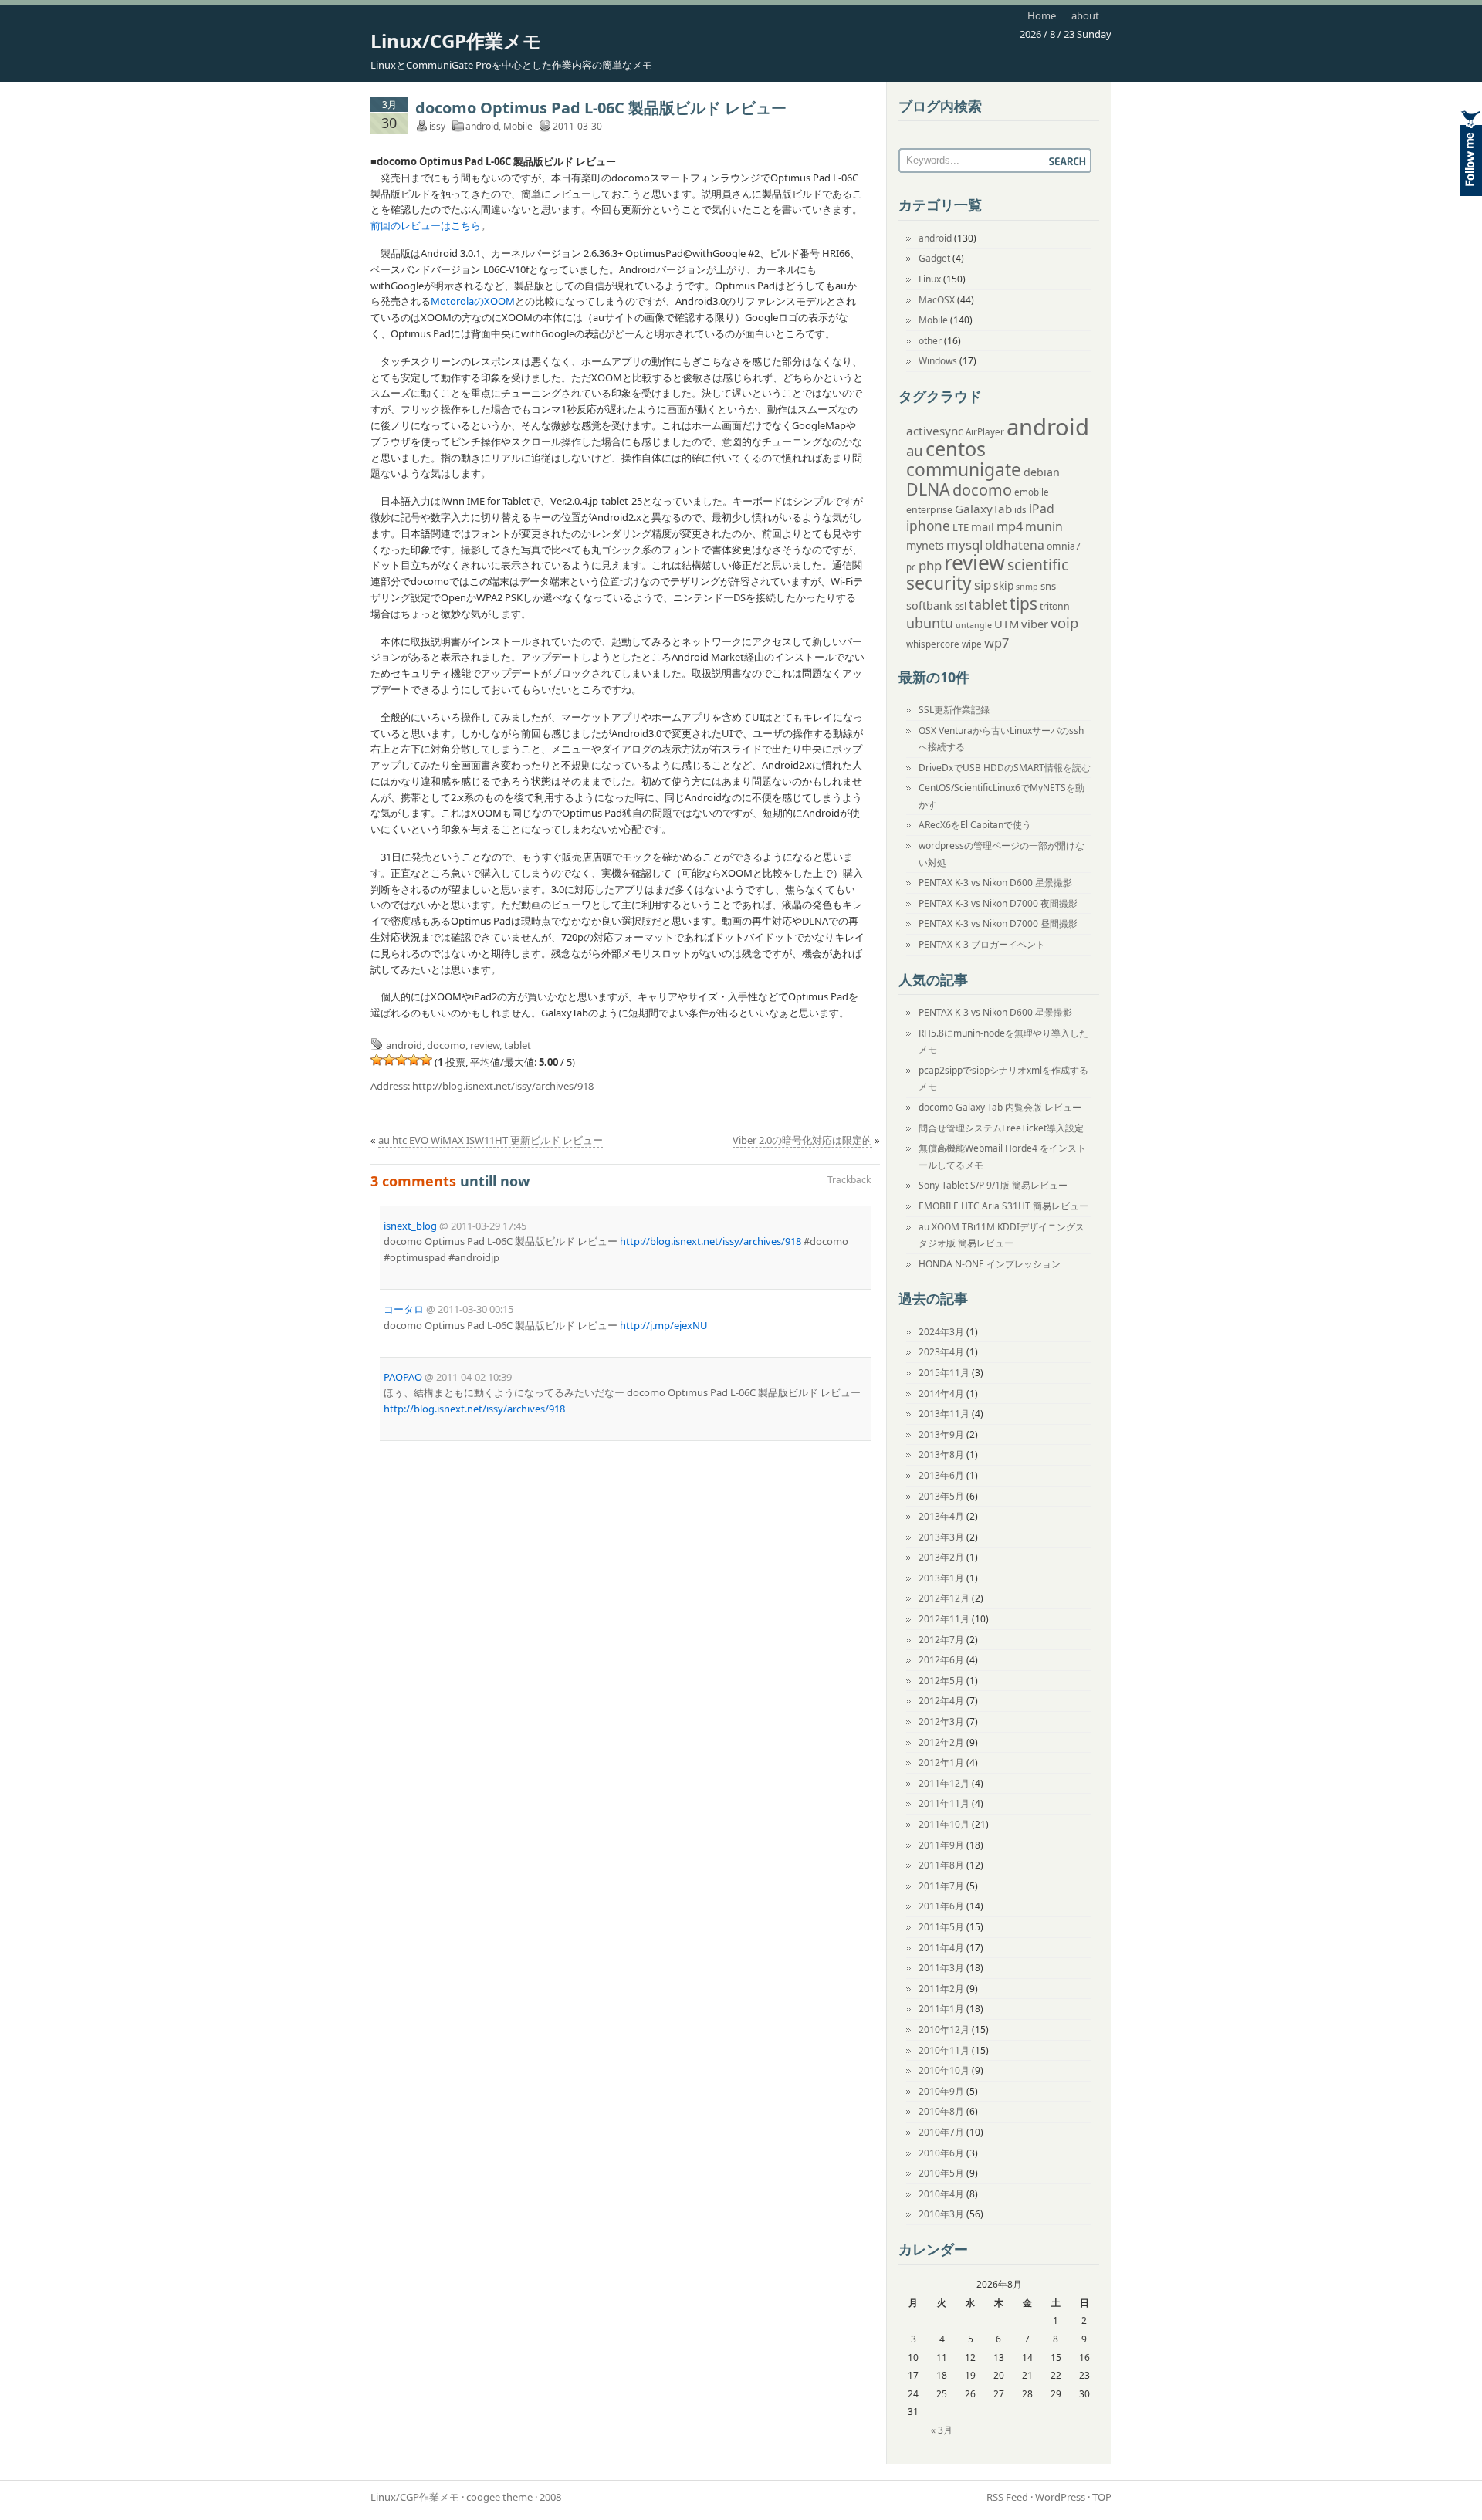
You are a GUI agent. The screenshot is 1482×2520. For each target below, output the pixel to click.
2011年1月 (941, 2009)
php (930, 565)
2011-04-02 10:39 (474, 1377)
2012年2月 (941, 1742)
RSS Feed (1007, 2497)
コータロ (404, 1309)
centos (956, 448)
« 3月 (942, 2430)
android (482, 126)
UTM (1007, 624)
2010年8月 (941, 2111)
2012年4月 (941, 1701)
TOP (1102, 2497)
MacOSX (937, 300)
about (1085, 15)
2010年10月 (944, 2070)
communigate (964, 470)
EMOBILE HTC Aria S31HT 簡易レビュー (1003, 1206)
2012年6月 (941, 1660)
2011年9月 (941, 1845)
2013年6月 (941, 1475)
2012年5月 (941, 1681)
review (485, 1045)
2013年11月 (944, 1414)
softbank (929, 605)
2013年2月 (941, 1557)
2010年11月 (944, 2050)
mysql (964, 545)
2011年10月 (944, 1824)
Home (1042, 15)
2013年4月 (941, 1516)
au (915, 450)
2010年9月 (941, 2091)
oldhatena (1015, 545)
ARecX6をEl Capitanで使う (975, 825)
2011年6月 (941, 1906)
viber (1035, 624)
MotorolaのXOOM (473, 301)
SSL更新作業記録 (954, 710)
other (930, 341)
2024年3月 (941, 1332)
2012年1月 (941, 1762)
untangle (974, 625)
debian (1042, 472)
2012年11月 (944, 1619)
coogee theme (499, 2497)
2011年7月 (941, 1886)
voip (1064, 622)
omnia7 (1064, 546)
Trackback (849, 1180)
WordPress (1060, 2497)
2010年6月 (941, 2153)
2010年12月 (944, 2030)
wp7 (996, 643)
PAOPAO (403, 1377)
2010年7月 (941, 2132)
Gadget (934, 258)
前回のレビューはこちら (426, 225)
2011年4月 (941, 1948)
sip (983, 585)
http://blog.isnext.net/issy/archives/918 (503, 1086)
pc (911, 567)
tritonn (1055, 606)
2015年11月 (944, 1373)
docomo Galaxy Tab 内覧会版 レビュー (1000, 1107)
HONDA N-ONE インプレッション (990, 1264)
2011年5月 (941, 1927)
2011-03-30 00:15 (475, 1309)
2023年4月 (941, 1352)
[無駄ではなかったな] (389, 1060)
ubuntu (930, 623)
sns (1048, 586)
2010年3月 (941, 2214)
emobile (1032, 492)
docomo (446, 1045)
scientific (1038, 565)
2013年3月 (941, 1537)
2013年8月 (941, 1454)
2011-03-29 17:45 (489, 1226)
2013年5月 (941, 1496)
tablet (518, 1045)
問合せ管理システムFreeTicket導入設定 (1001, 1128)
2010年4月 (941, 2194)
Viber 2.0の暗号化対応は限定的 (802, 1140)
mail (983, 526)
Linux (930, 279)
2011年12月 (944, 1783)
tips (1024, 604)
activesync (935, 431)
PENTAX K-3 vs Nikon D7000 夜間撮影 (998, 903)
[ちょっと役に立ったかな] (414, 1060)
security (939, 583)
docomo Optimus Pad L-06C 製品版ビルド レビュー (601, 108)
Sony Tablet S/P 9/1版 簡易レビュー (993, 1185)
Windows (938, 361)
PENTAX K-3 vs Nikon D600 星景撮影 (995, 883)
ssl (961, 606)
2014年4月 (941, 1394)
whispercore (933, 644)
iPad (1042, 509)
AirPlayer (985, 432)
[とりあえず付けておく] (377, 1060)
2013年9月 (941, 1434)
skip (1003, 585)
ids (1020, 510)
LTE (961, 527)
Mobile (518, 126)
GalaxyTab (983, 509)
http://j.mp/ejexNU (664, 1325)
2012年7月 (941, 1640)
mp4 (1010, 526)
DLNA (928, 489)
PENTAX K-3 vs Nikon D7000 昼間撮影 (998, 923)
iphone (928, 526)
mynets (925, 545)
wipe (972, 644)
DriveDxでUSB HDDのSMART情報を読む (1005, 768)
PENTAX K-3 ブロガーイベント (982, 944)
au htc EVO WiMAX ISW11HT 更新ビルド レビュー (491, 1140)
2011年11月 (944, 1803)
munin (1044, 526)
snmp (1027, 587)
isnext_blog (410, 1226)
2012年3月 (941, 1722)
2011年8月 (941, 1865)
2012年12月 (944, 1598)
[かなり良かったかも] (426, 1060)
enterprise (929, 510)
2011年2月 (941, 1989)
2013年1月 (941, 1578)
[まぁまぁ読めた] (401, 1060)
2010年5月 (941, 2173)
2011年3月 (941, 1968)
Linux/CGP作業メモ (456, 41)
